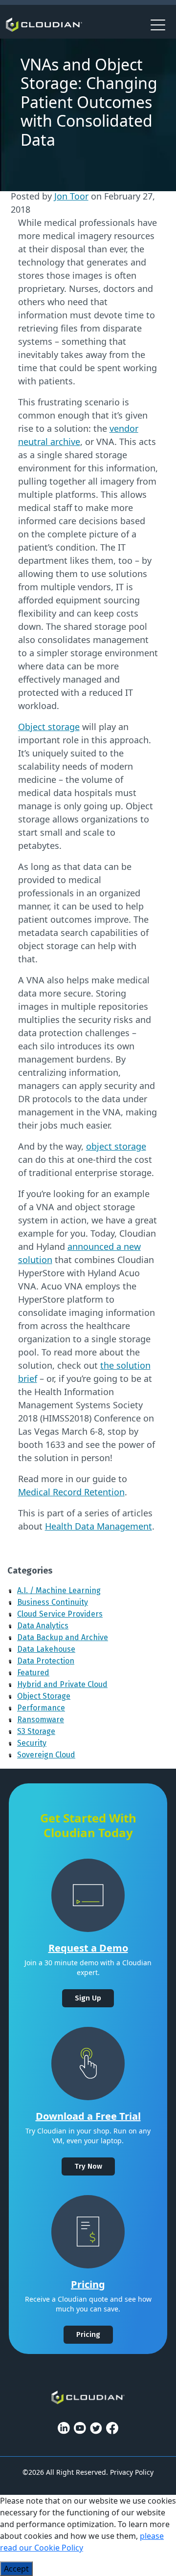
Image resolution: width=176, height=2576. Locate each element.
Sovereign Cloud (46, 1755)
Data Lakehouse (46, 1649)
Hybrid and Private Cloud (62, 1684)
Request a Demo (88, 1948)
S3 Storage (36, 1731)
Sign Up (88, 1998)
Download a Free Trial (88, 2116)
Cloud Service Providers (60, 1614)
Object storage (49, 727)
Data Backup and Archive (63, 1637)
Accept (16, 2569)
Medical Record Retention (71, 1492)
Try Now (88, 2166)
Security (32, 1743)
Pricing (88, 2284)
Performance (41, 1708)
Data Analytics (43, 1626)
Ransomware (41, 1720)
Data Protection (46, 1661)
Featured (33, 1673)
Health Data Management (99, 1526)
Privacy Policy (132, 2472)
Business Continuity (53, 1602)
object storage (116, 1146)
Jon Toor (71, 196)
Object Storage (44, 1696)
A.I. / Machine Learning (59, 1590)
